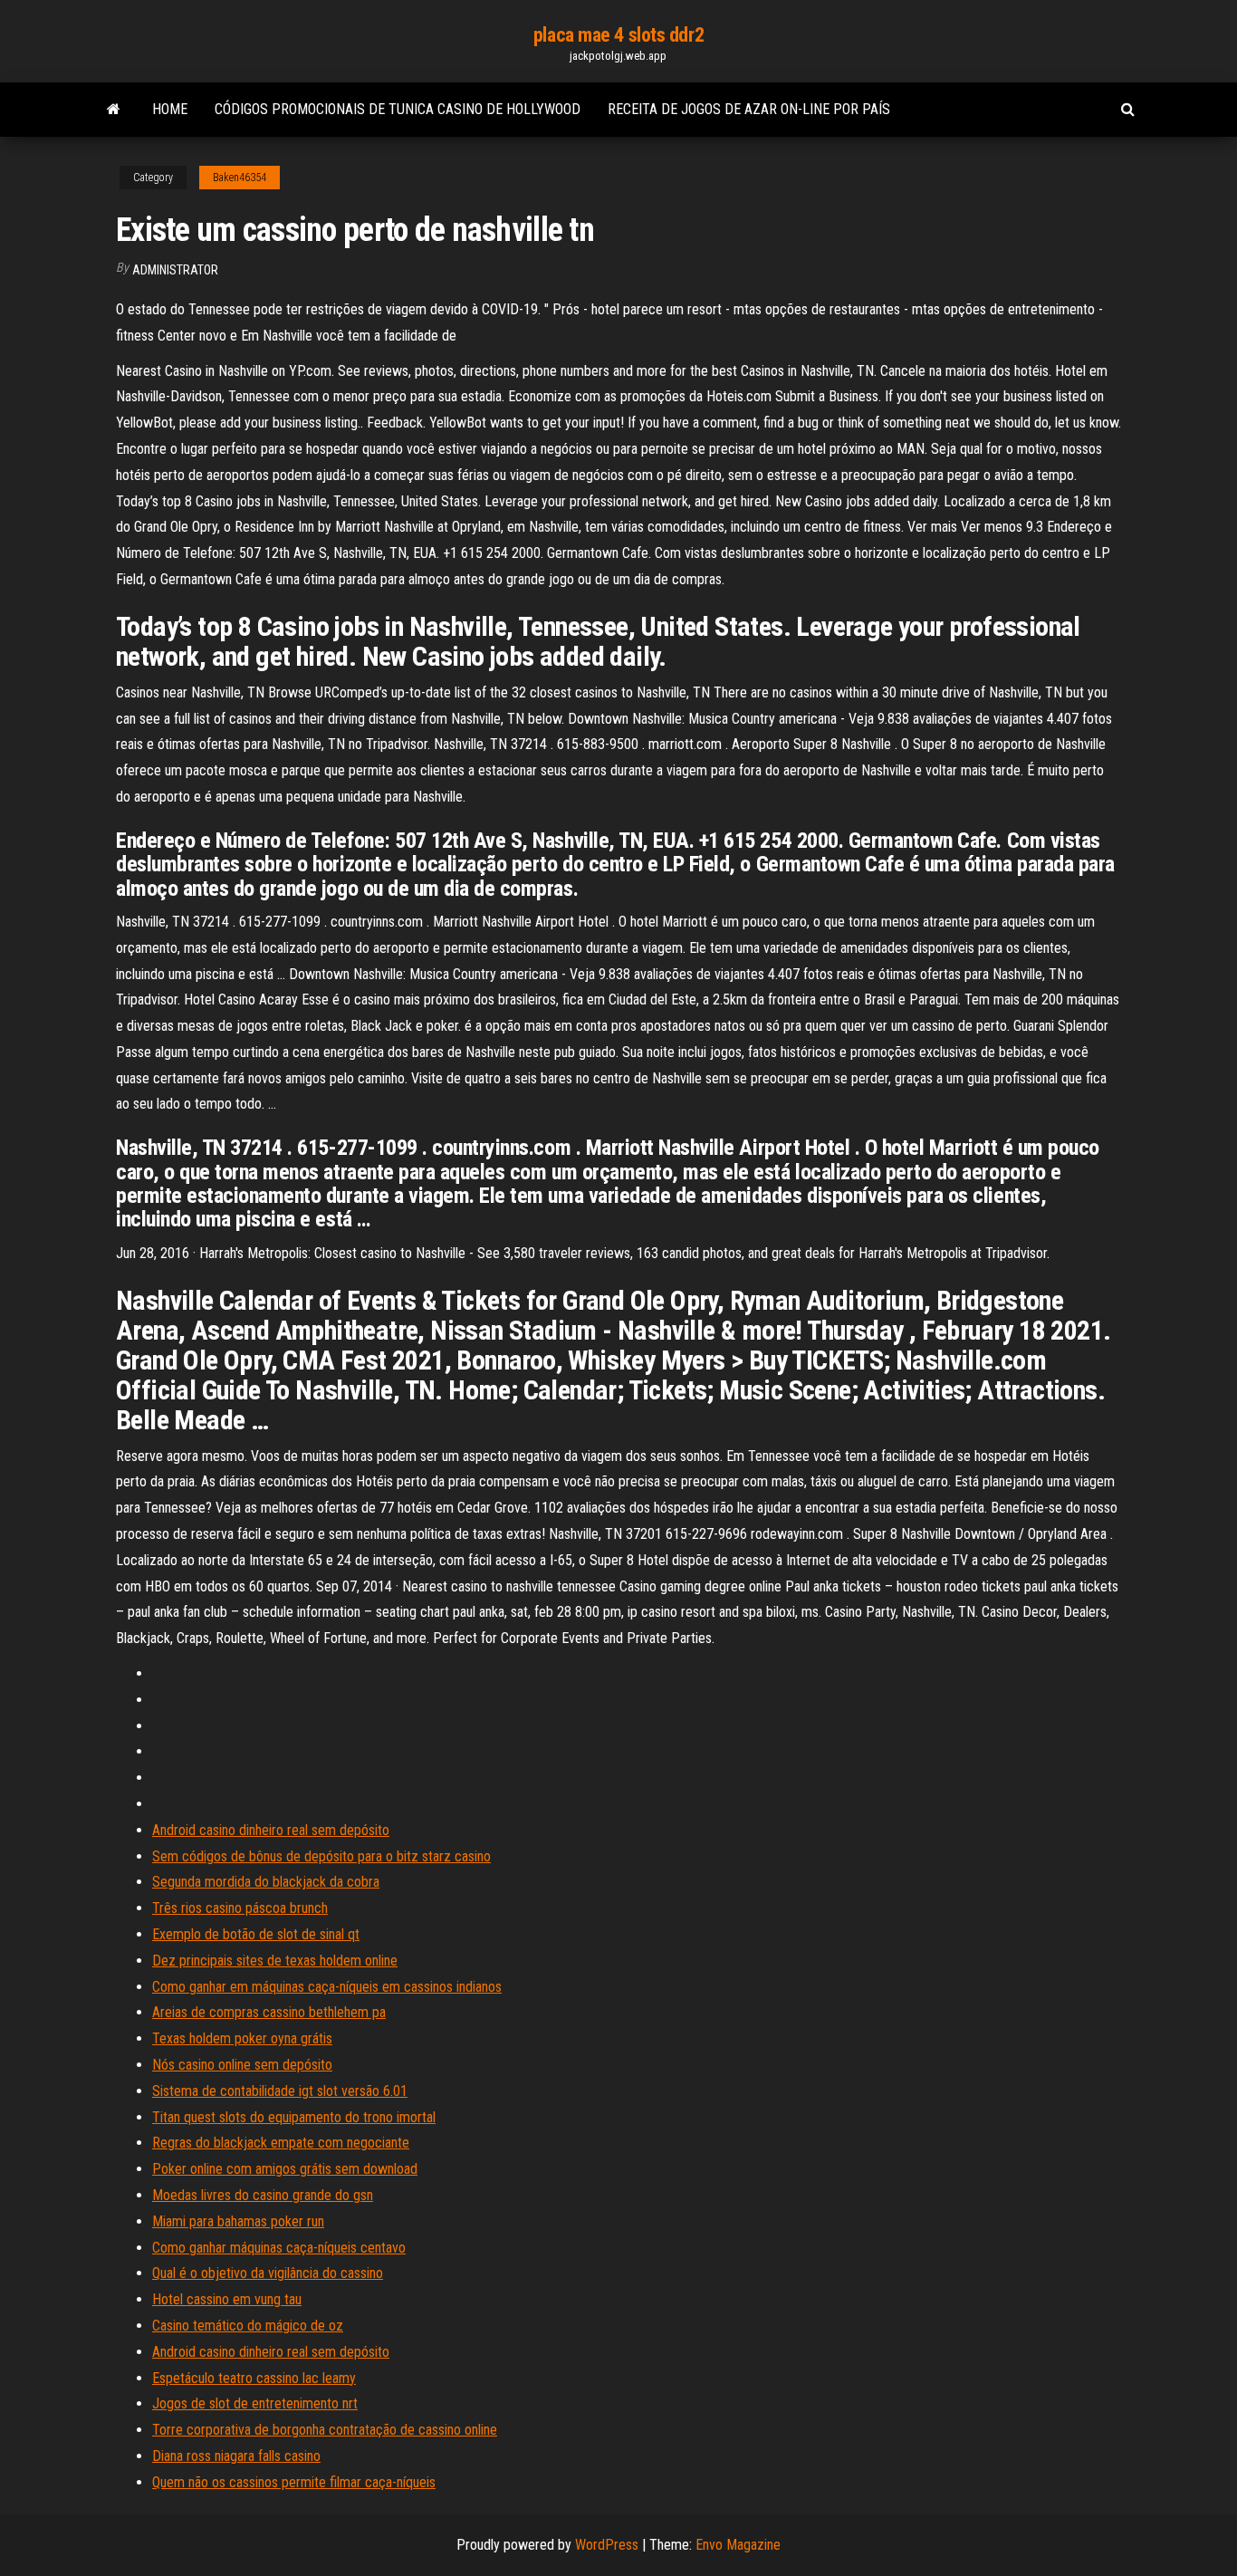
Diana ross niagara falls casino (236, 2456)
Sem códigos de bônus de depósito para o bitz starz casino (321, 1856)
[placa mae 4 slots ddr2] (114, 110)
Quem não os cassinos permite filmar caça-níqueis (294, 2482)
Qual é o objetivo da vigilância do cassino (268, 2273)
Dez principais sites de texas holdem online (275, 1961)
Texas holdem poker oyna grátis (242, 2038)
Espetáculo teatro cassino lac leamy (254, 2378)
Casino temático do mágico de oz (248, 2326)
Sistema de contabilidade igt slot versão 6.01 (280, 2091)
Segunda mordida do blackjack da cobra (266, 1882)
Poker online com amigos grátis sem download (285, 2169)
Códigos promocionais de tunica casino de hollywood (398, 109)
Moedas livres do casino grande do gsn (263, 2195)
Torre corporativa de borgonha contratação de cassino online (325, 2430)
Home (170, 109)
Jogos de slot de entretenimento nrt (255, 2403)
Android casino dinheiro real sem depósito (271, 1830)
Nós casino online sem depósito (242, 2065)
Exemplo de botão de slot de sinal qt (256, 1934)
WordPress (607, 2545)
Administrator (175, 270)
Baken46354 (240, 178)
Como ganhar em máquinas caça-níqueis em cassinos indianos (327, 1987)
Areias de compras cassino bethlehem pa (269, 2012)
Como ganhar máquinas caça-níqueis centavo (279, 2248)
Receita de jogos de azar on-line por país (749, 109)
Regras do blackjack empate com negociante (281, 2143)
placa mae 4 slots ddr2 (618, 35)
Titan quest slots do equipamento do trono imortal (294, 2117)
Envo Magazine (738, 2545)
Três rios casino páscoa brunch (240, 1908)
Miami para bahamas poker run (238, 2221)
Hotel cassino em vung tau (227, 2299)
